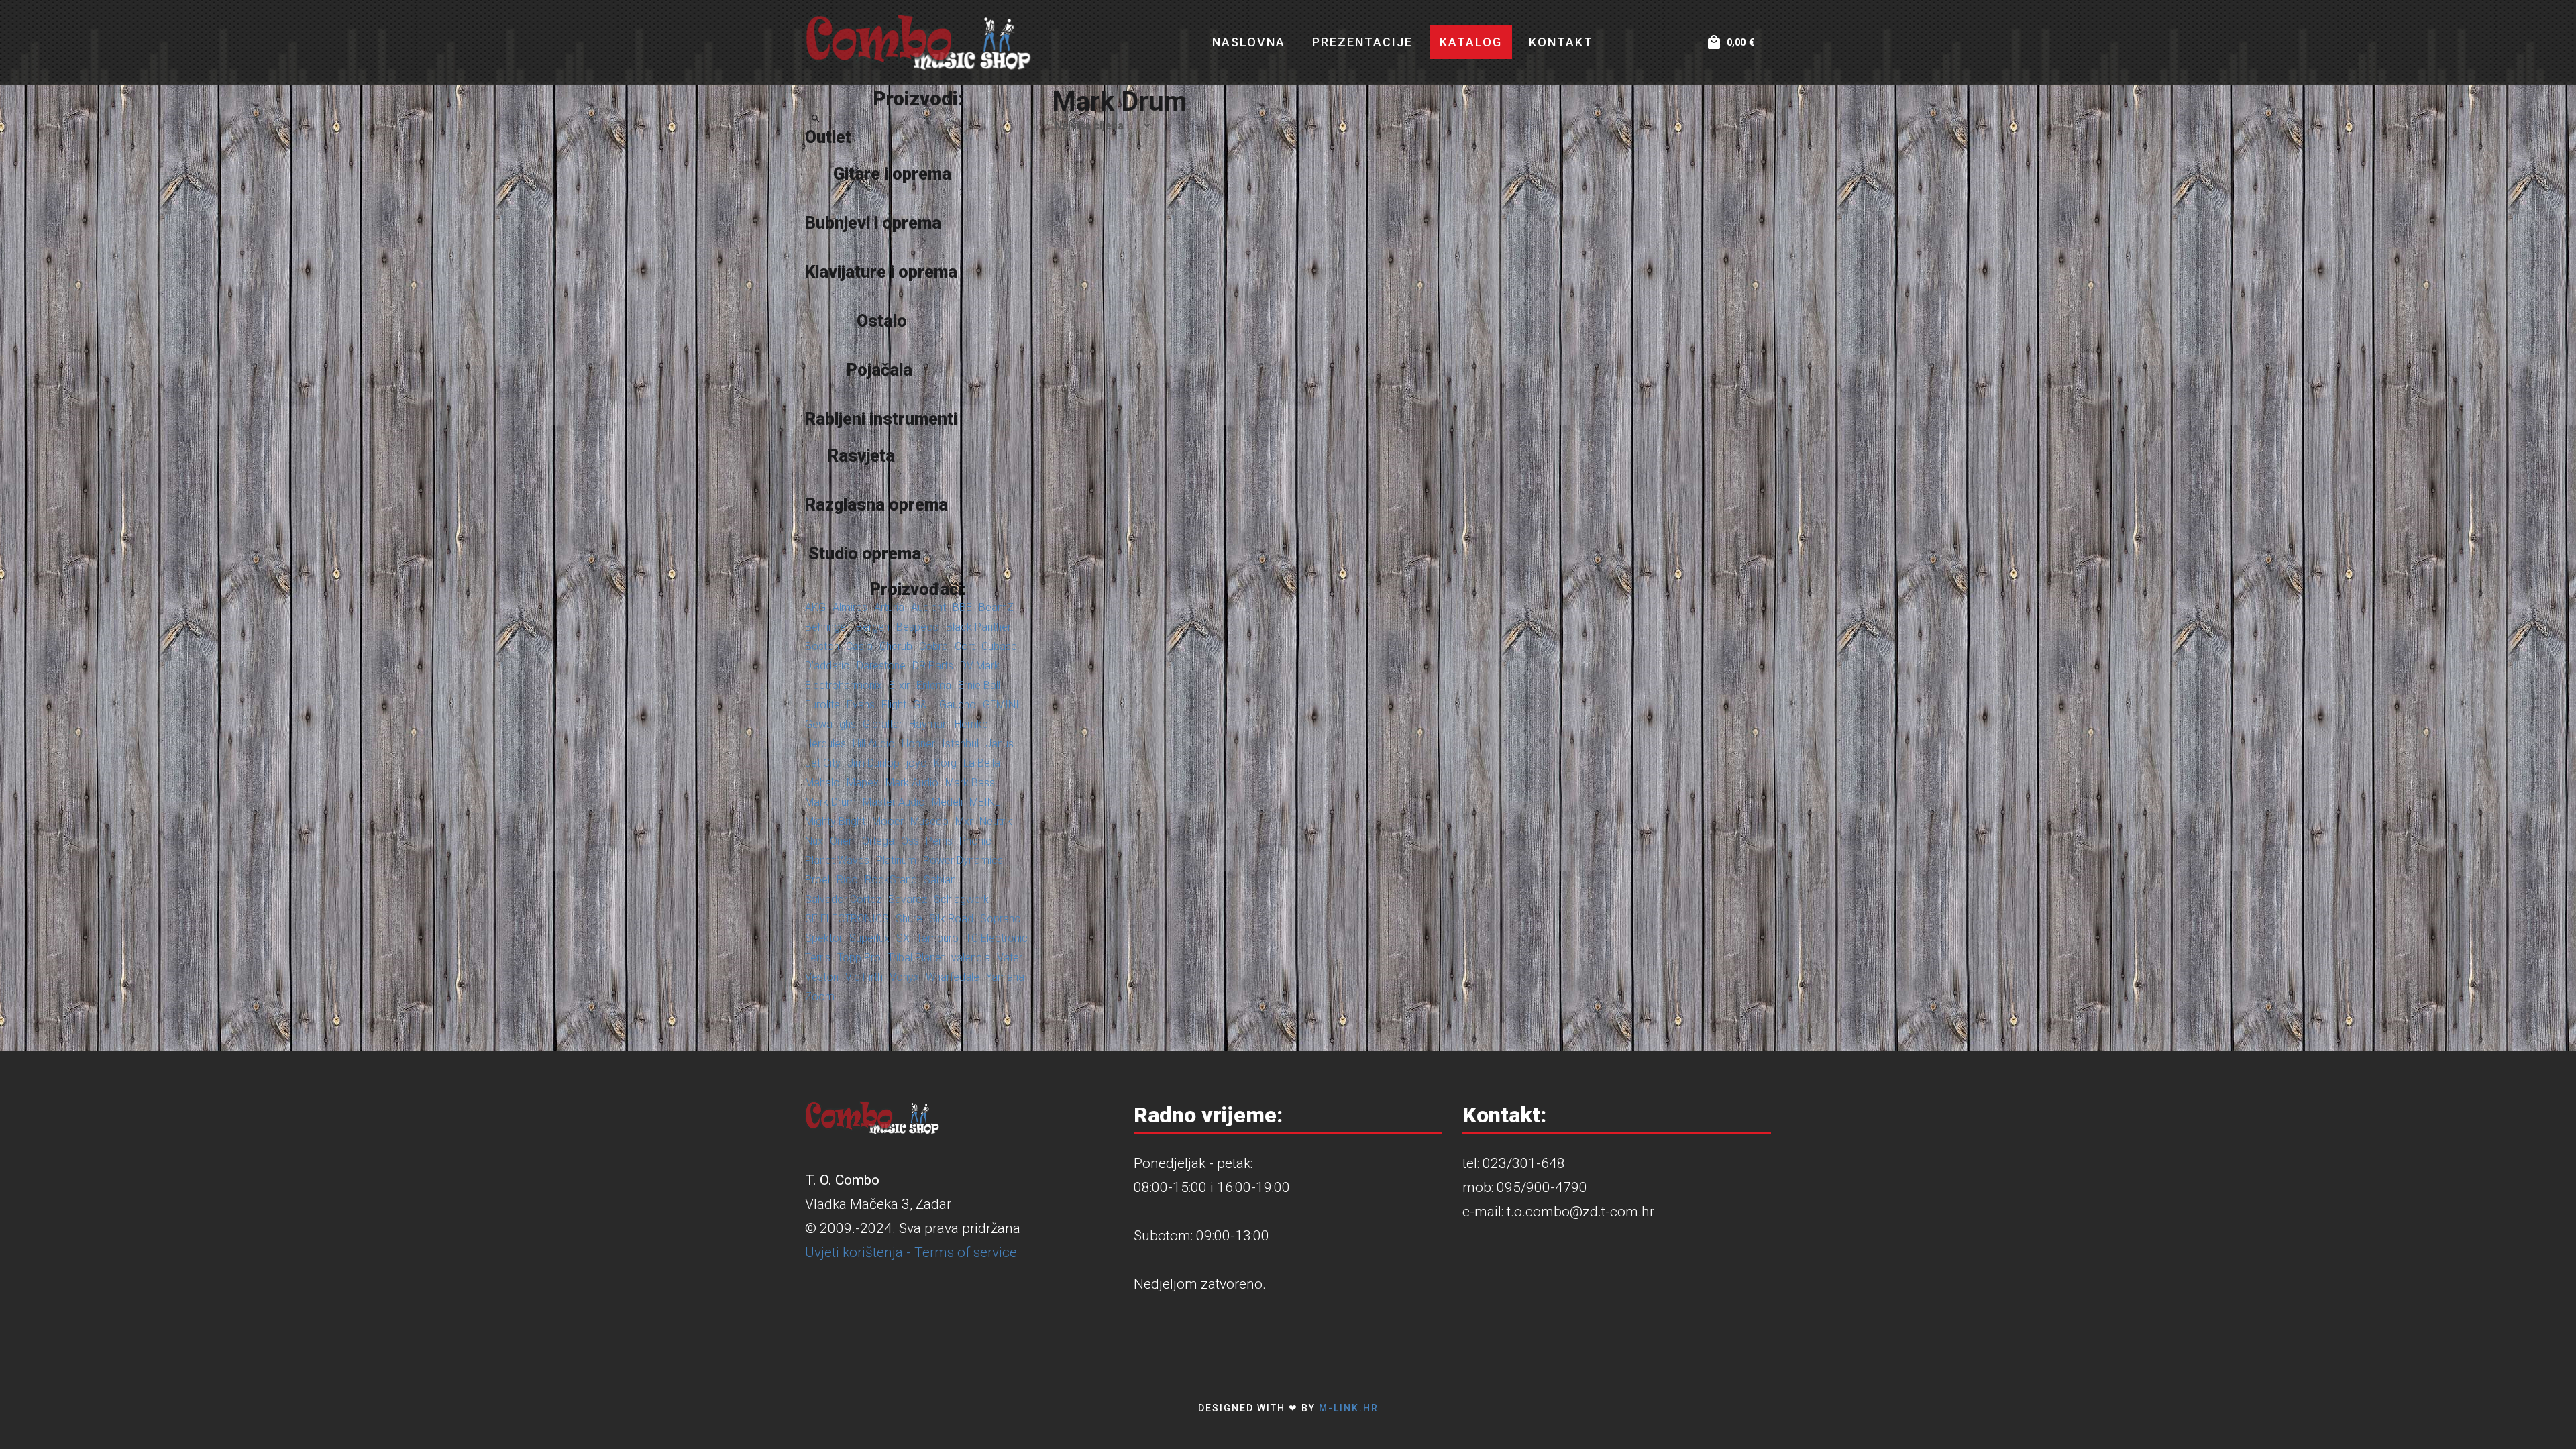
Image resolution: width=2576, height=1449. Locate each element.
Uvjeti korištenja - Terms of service (911, 1252)
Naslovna (1249, 42)
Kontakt (1561, 42)
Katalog (1471, 42)
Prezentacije (1362, 42)
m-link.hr (1349, 1408)
